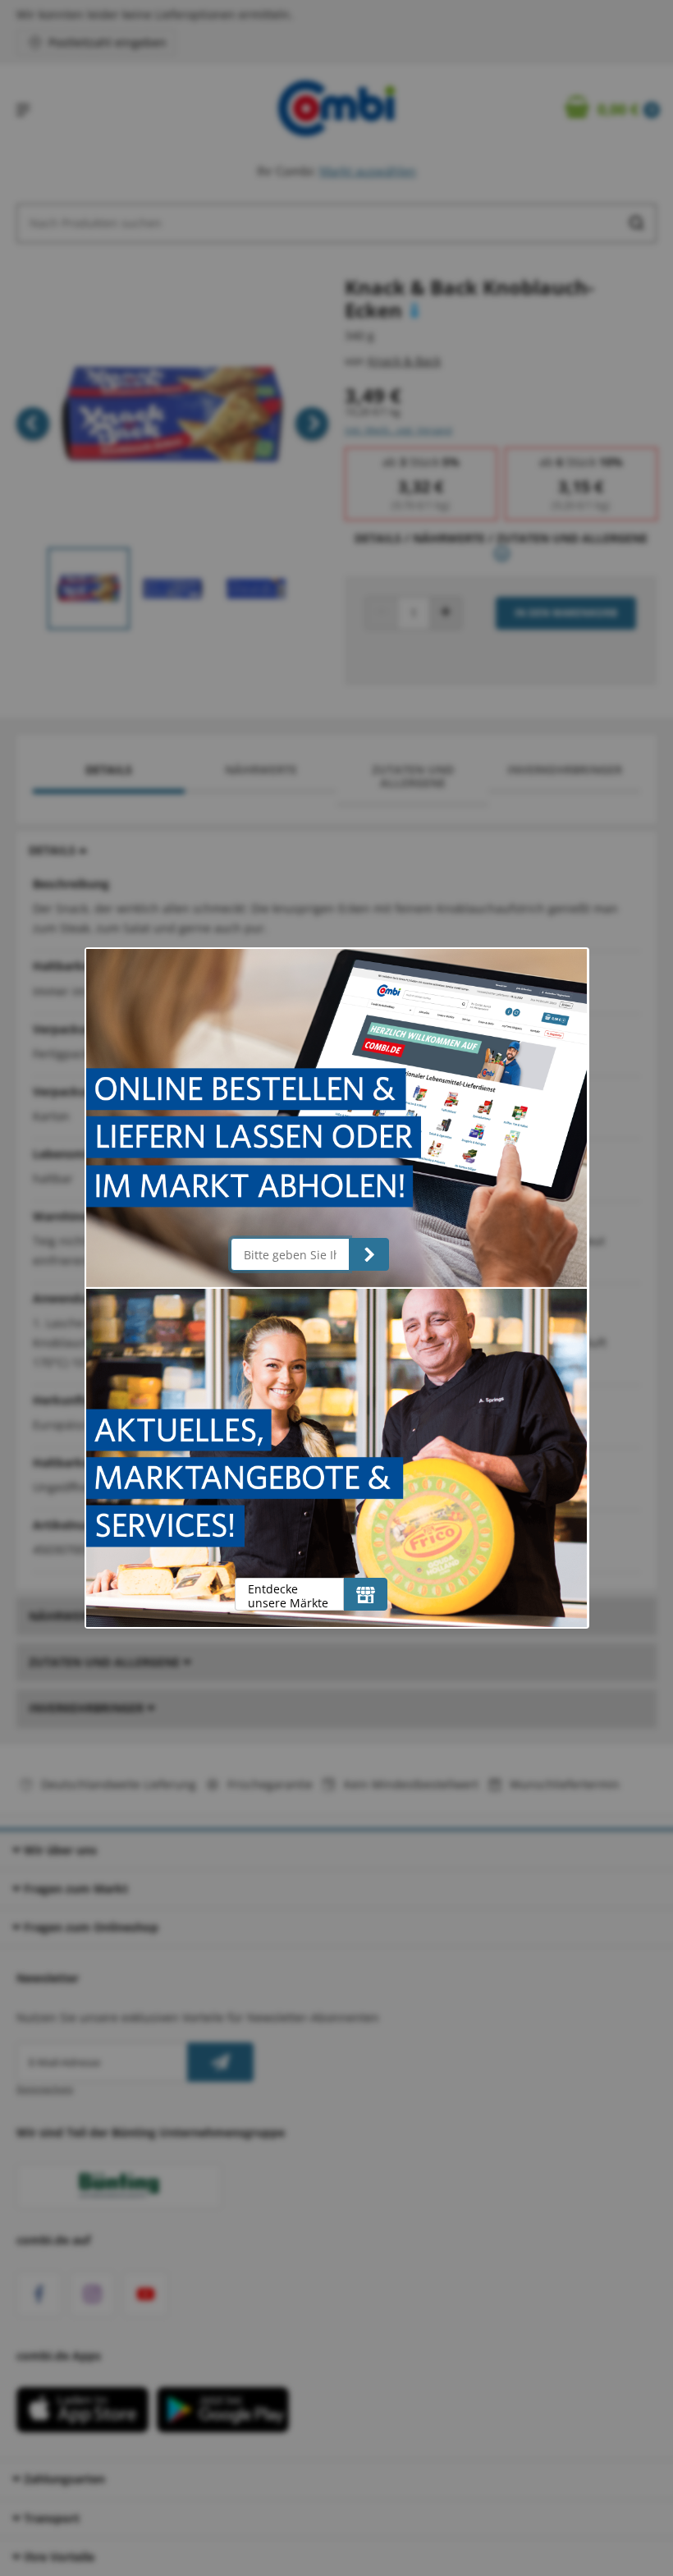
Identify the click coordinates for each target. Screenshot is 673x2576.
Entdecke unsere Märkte (288, 1595)
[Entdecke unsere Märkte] (366, 1594)
